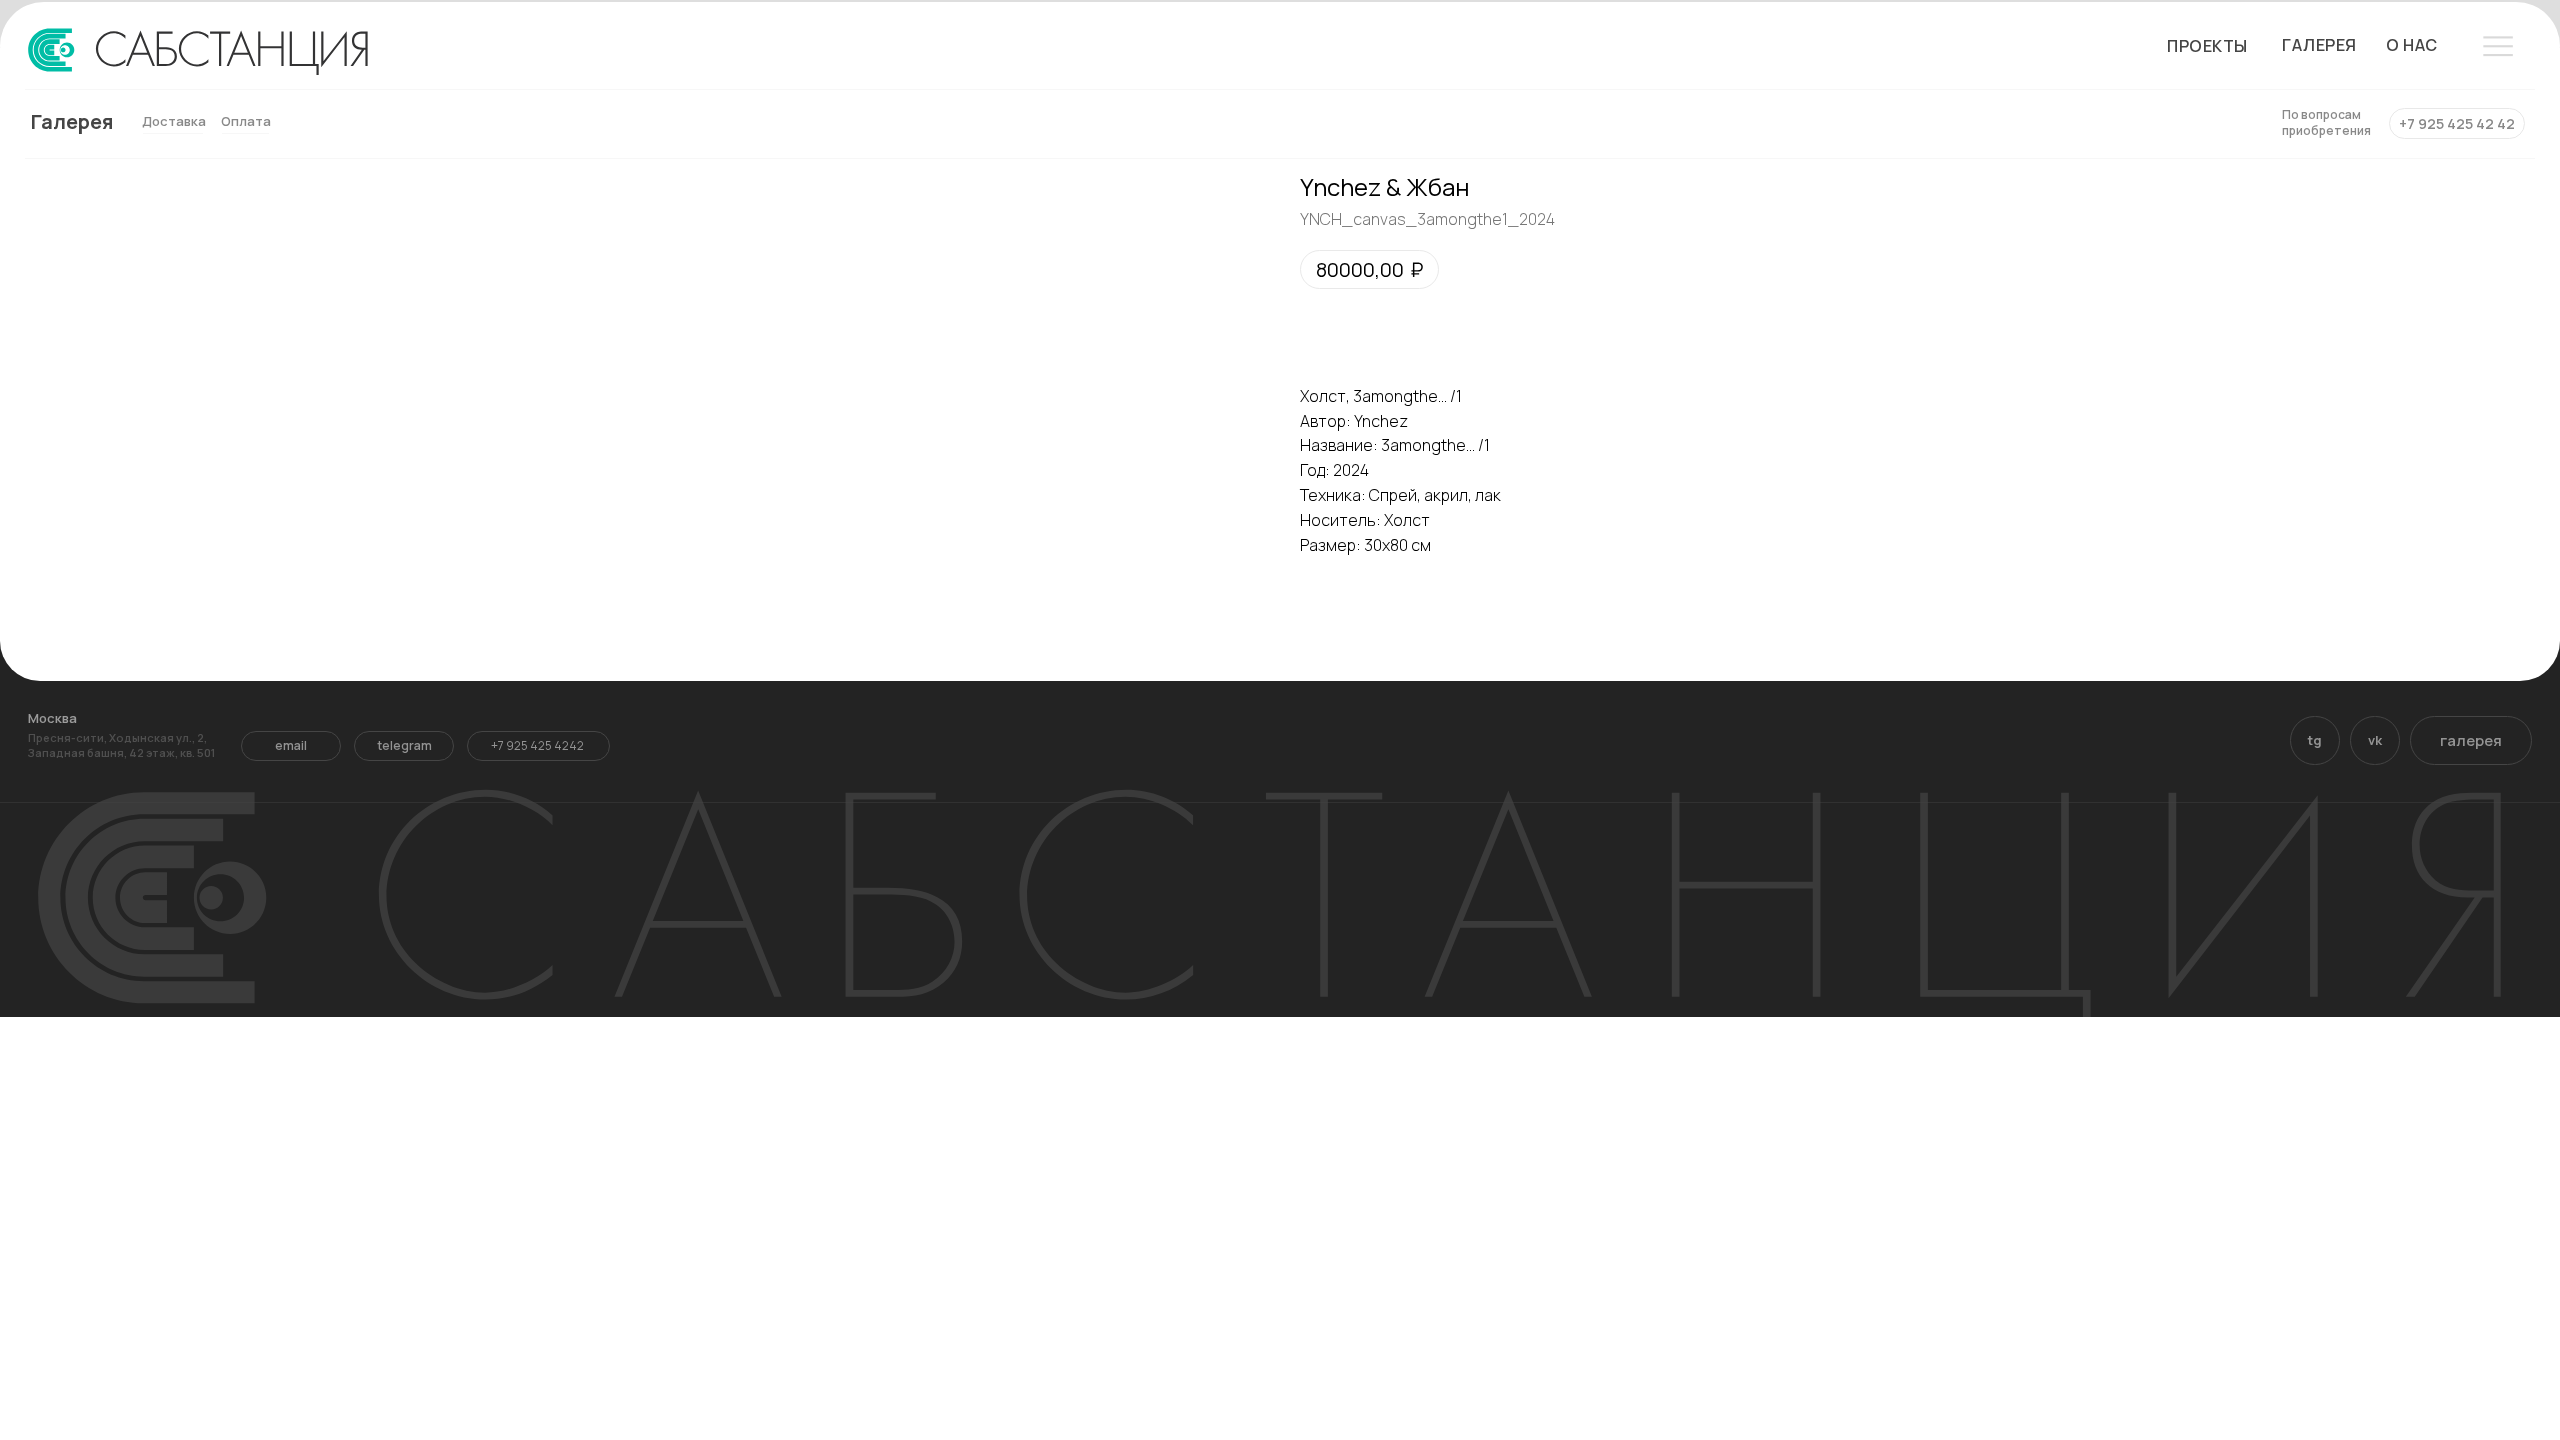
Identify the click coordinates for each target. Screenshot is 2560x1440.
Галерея (72, 121)
